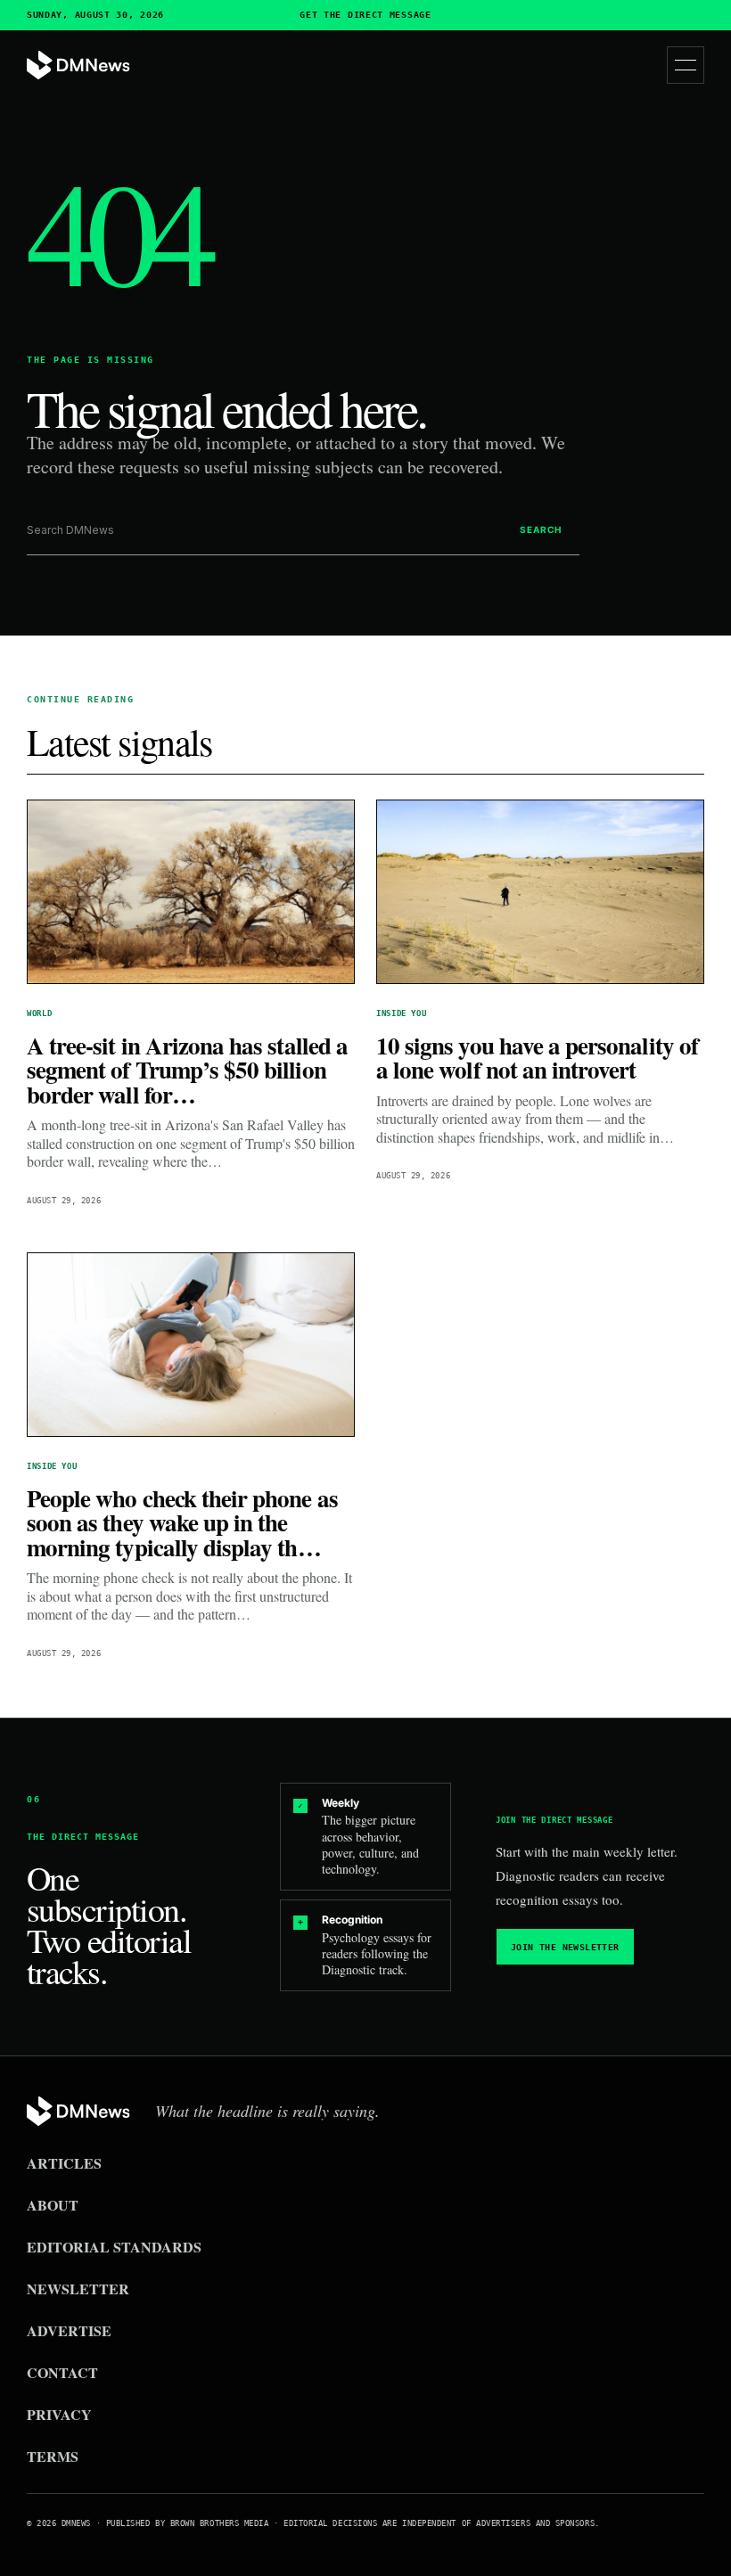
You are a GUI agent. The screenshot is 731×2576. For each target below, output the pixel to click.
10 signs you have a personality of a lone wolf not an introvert (537, 1058)
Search (541, 529)
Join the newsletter (565, 1947)
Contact (62, 2372)
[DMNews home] (78, 66)
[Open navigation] (686, 65)
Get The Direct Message (365, 15)
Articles (64, 2163)
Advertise (69, 2330)
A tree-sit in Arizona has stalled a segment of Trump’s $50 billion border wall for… (187, 1070)
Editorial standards (114, 2247)
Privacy (59, 2414)
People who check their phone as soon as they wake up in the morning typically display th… (182, 1522)
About (53, 2205)
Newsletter (78, 2289)
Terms (53, 2456)
